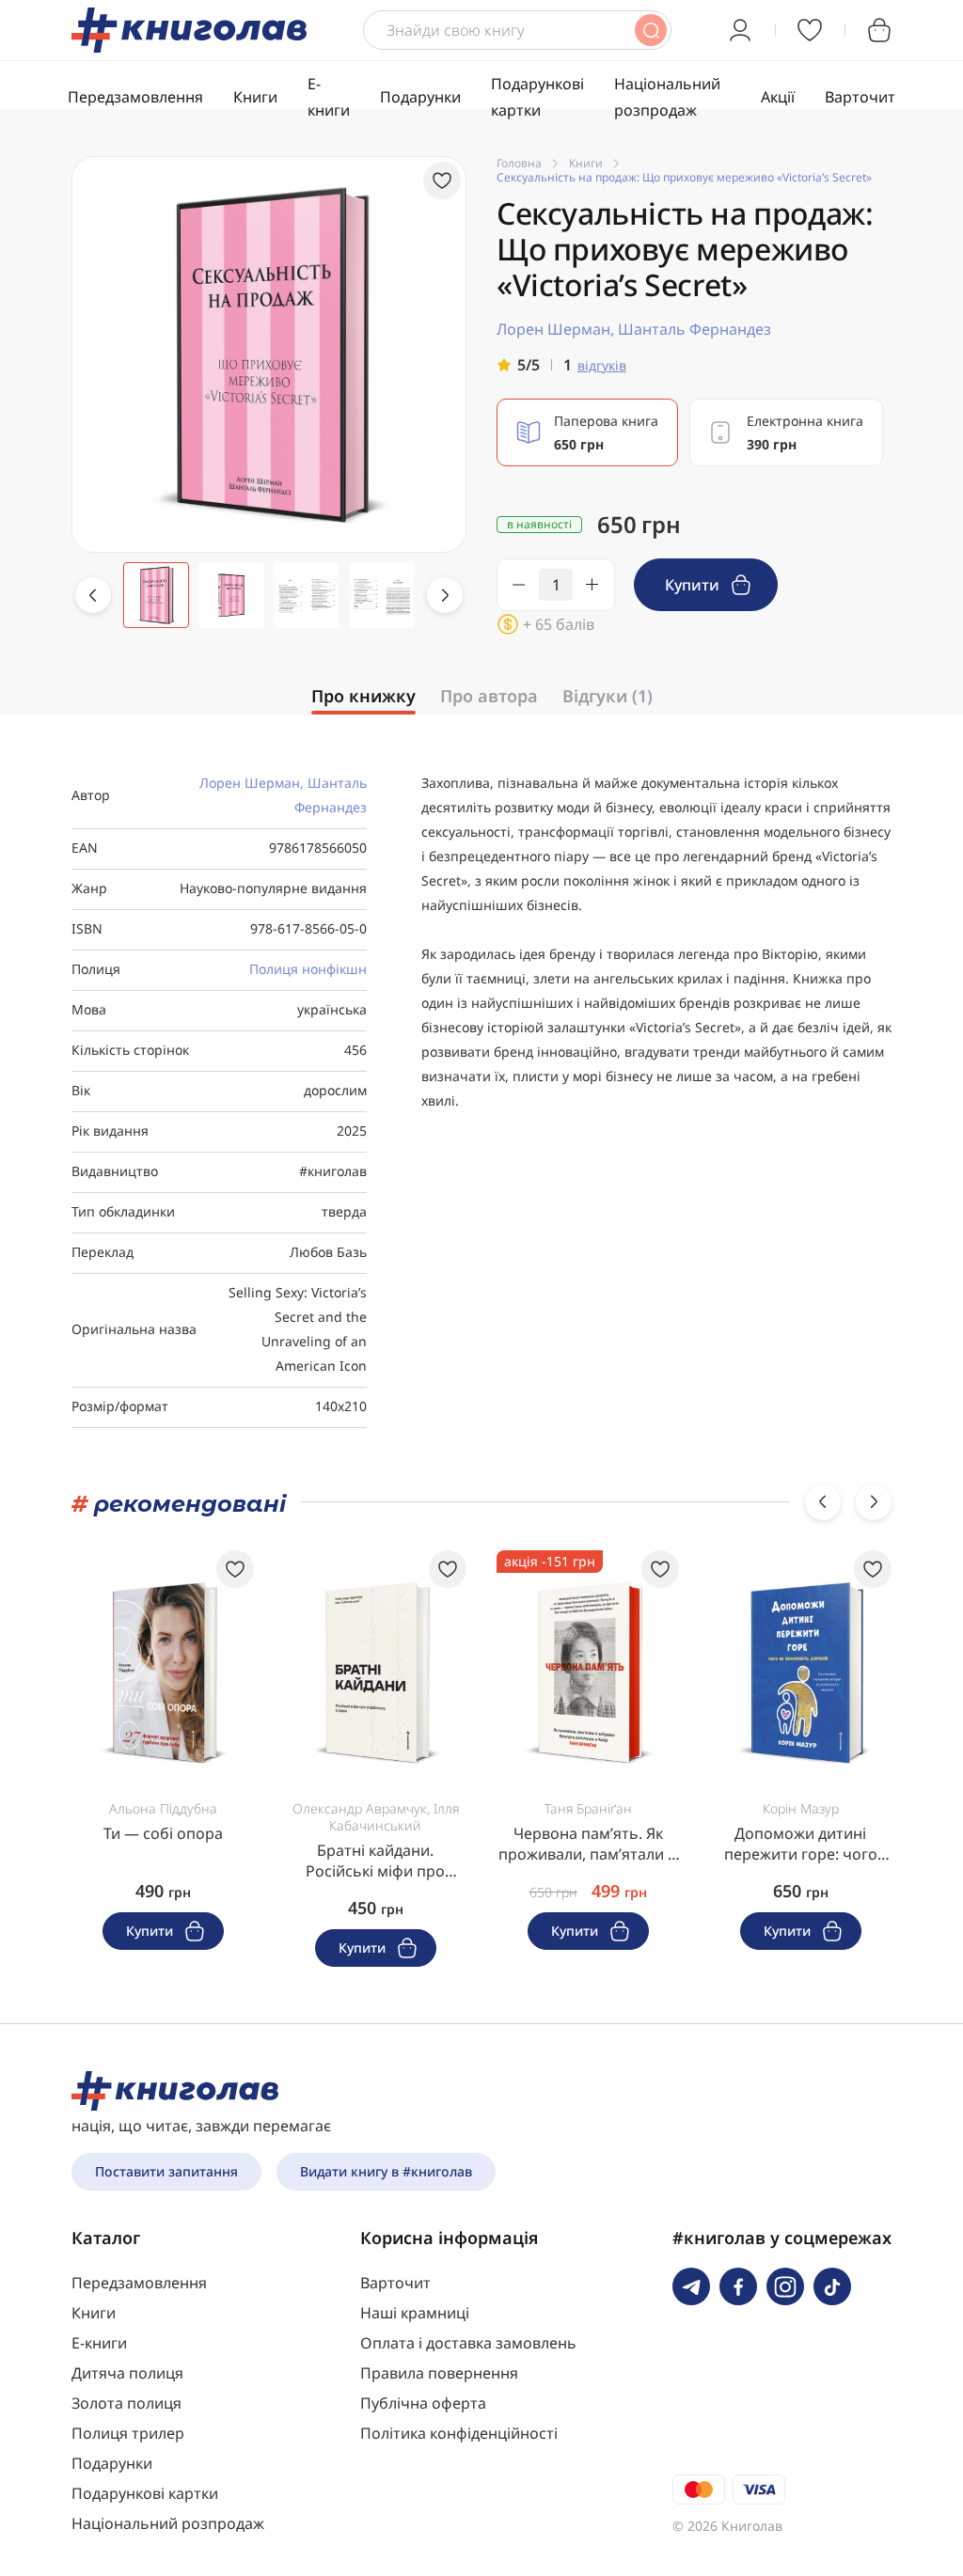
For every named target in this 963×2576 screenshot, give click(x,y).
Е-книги (99, 2343)
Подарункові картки (145, 2493)
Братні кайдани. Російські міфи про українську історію (375, 1861)
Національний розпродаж (168, 2523)
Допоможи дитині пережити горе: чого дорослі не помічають (801, 1844)
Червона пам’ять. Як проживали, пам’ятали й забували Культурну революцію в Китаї (588, 1844)
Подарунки (420, 97)
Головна (519, 163)
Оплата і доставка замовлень (468, 2343)
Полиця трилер (128, 2433)
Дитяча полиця (127, 2373)
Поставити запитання (166, 2171)
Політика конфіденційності (459, 2433)
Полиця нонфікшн (308, 969)
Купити (694, 585)
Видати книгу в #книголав (386, 2171)
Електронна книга (805, 432)
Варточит (860, 97)
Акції (778, 97)
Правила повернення (439, 2373)
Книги (255, 97)
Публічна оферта (423, 2403)
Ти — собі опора (163, 1833)
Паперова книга (606, 432)
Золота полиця (126, 2403)
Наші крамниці (415, 2313)
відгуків (602, 365)
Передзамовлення (135, 97)
